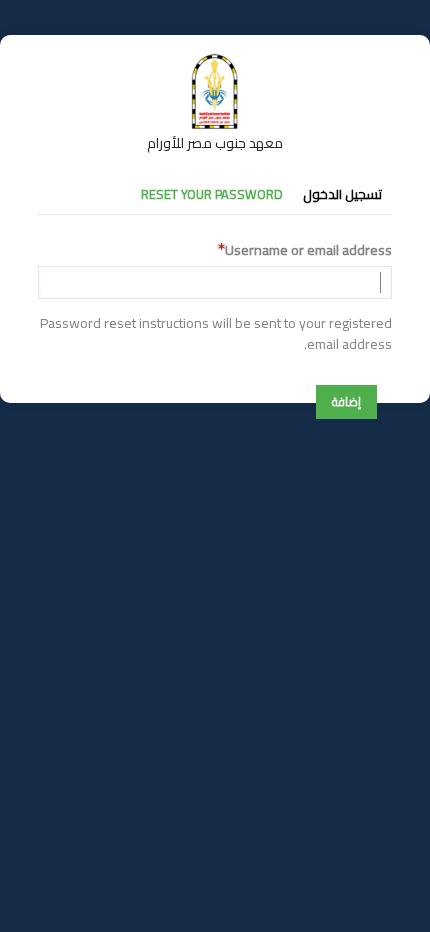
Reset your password (212, 194)
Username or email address (308, 250)
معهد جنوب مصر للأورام (215, 143)
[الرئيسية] (215, 63)
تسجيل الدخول (342, 194)
